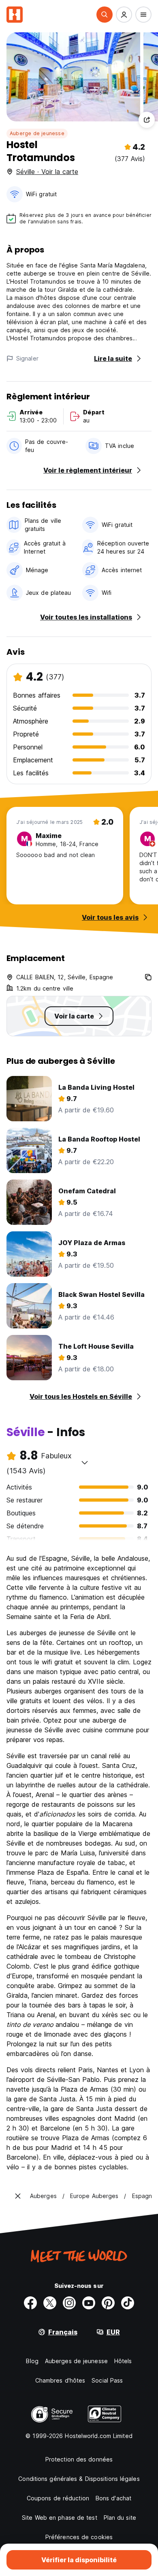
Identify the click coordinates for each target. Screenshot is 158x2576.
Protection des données (79, 2459)
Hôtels (123, 2361)
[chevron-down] (85, 1462)
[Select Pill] (105, 15)
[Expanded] (18, 2196)
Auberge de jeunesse (37, 133)
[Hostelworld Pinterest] (108, 2303)
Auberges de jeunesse (76, 2361)
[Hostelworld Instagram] (69, 2303)
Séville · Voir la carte (47, 172)
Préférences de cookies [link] (79, 2537)
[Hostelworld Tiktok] (128, 2303)
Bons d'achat (113, 2498)
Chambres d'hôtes (60, 2380)
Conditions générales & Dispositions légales (79, 2479)
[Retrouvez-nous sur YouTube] (89, 2303)
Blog (32, 2361)
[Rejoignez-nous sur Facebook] (30, 2303)
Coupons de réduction (58, 2498)
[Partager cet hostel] (147, 120)
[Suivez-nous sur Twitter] (50, 2303)
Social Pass (107, 2380)
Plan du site (120, 2518)
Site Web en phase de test (60, 2518)
